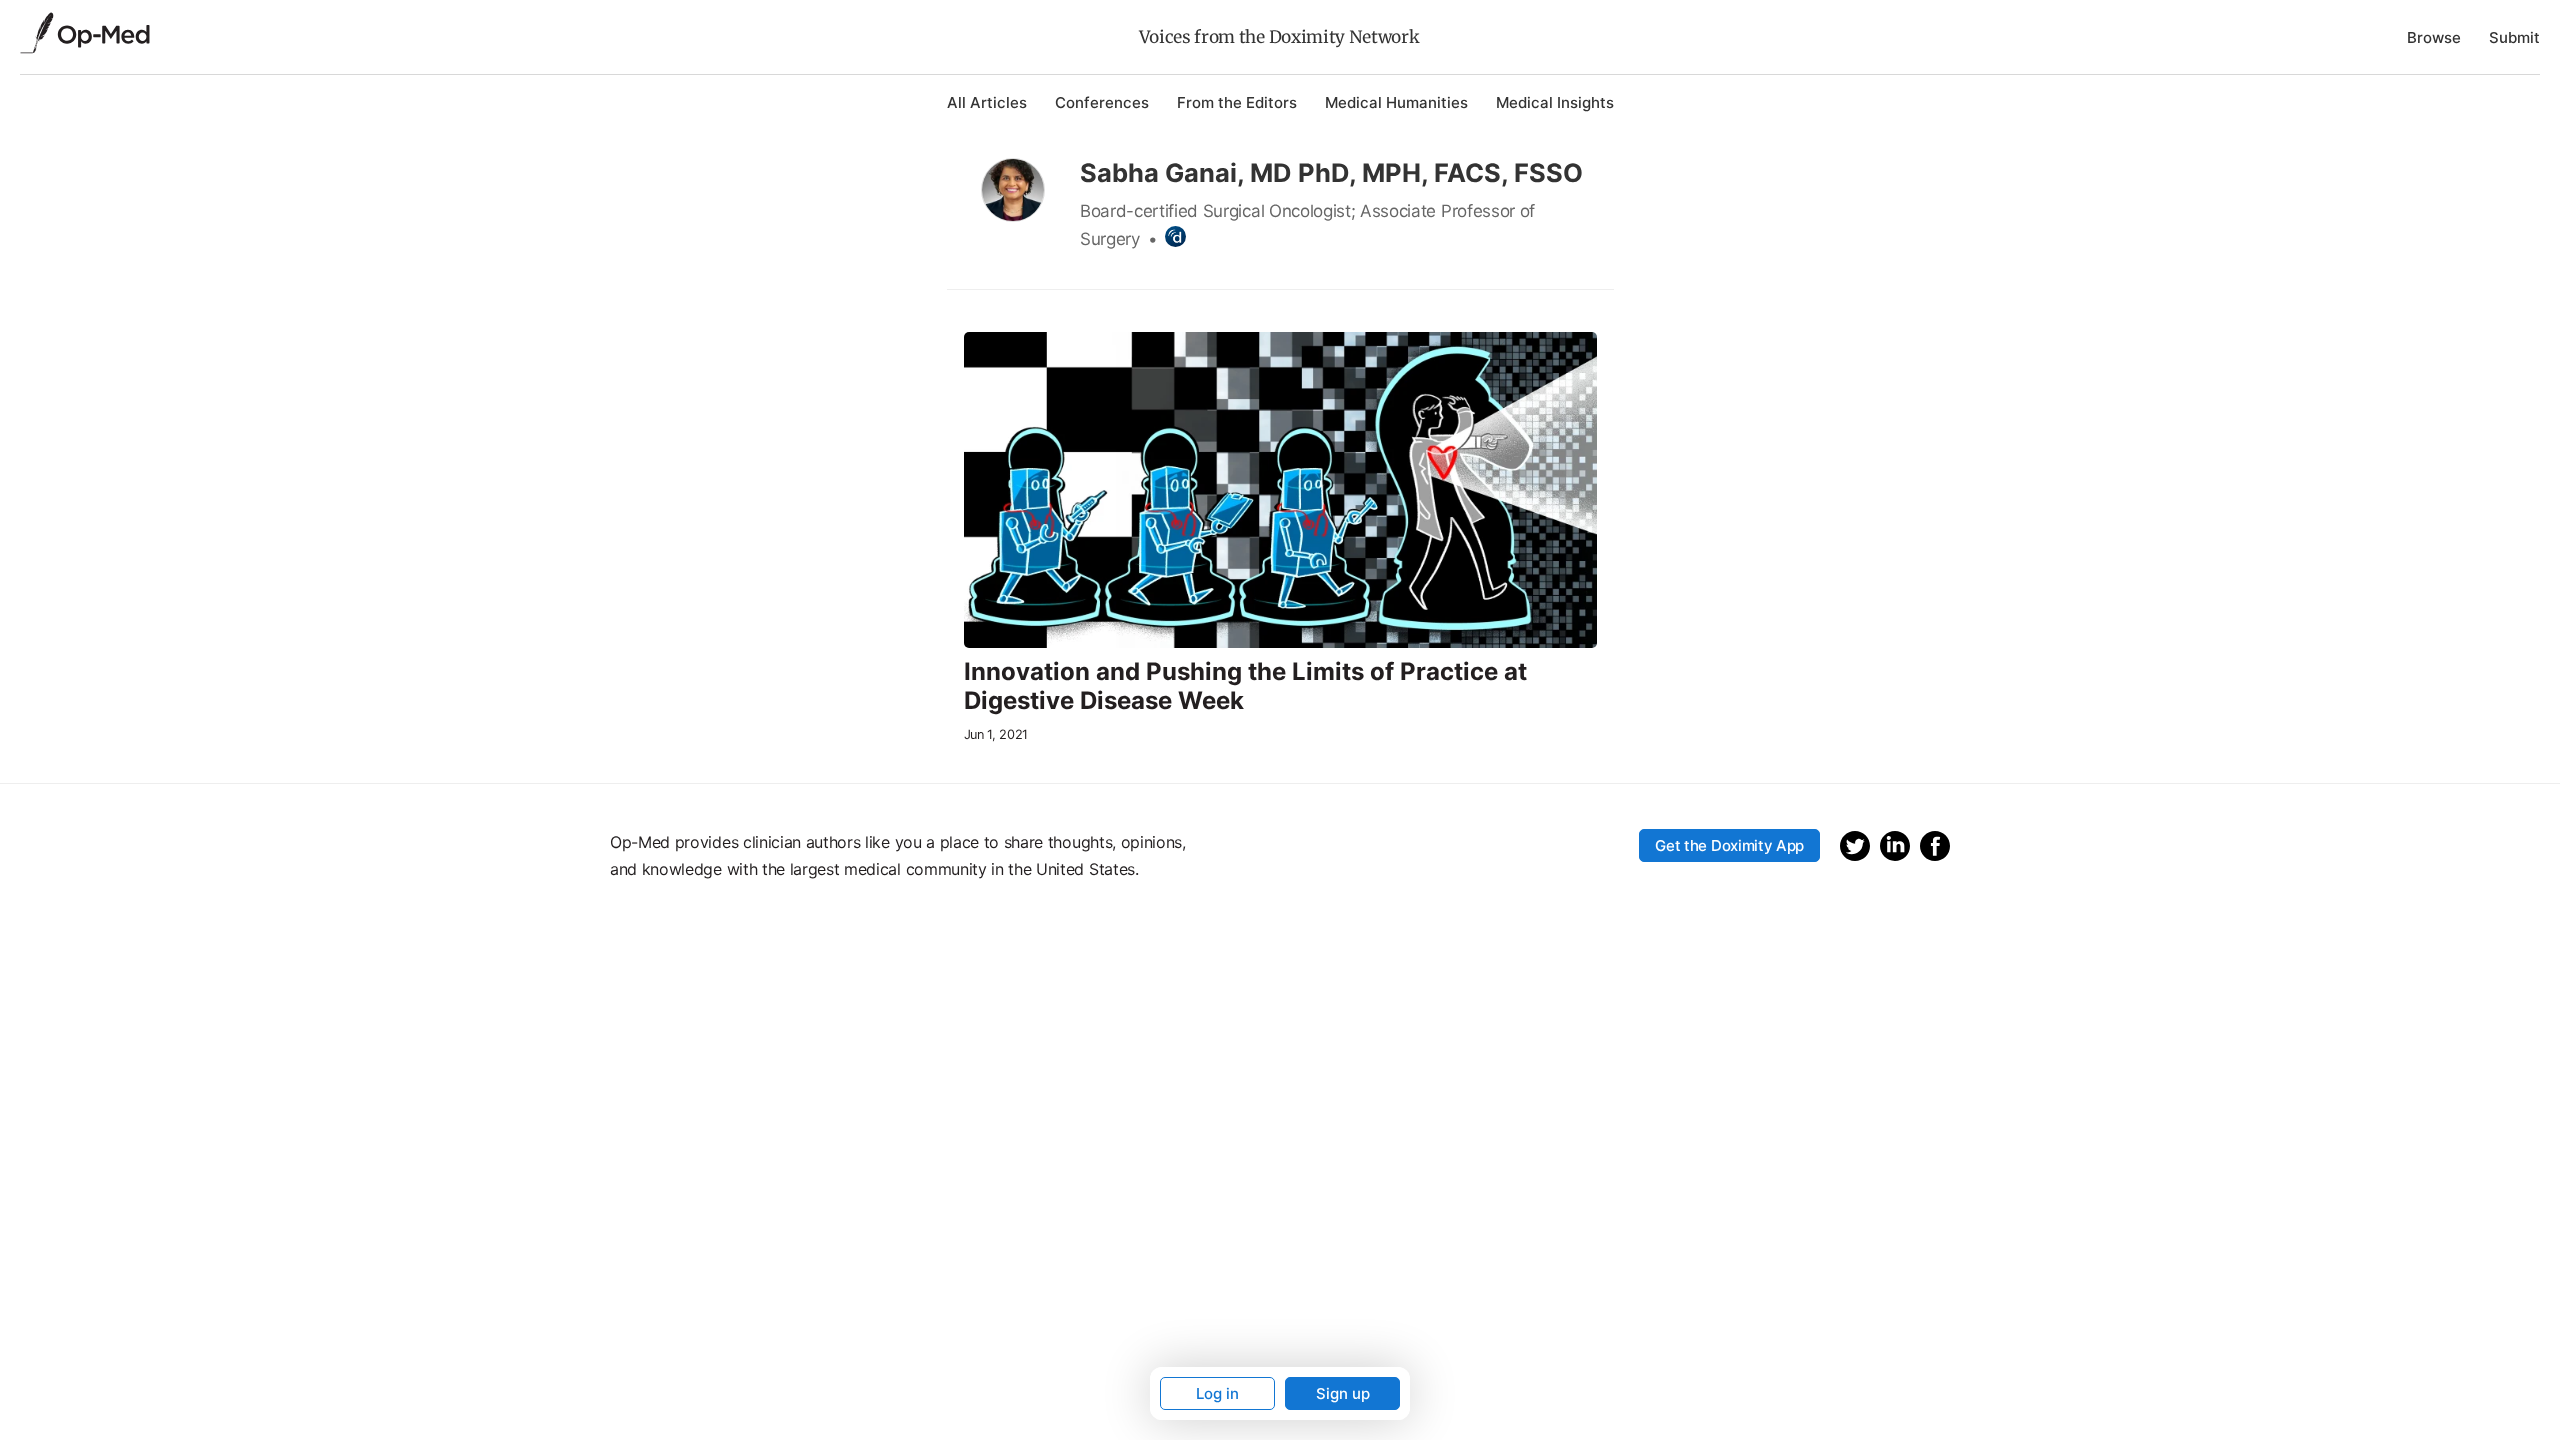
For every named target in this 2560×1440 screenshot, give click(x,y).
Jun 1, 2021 (996, 734)
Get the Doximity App (1729, 845)
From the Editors (1237, 102)
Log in (1217, 1393)
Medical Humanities (1396, 102)
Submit (2514, 37)
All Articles (987, 102)
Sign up (1343, 1393)
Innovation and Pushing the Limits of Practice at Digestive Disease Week (1245, 686)
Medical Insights (1555, 102)
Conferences (1102, 102)
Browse (2434, 37)
